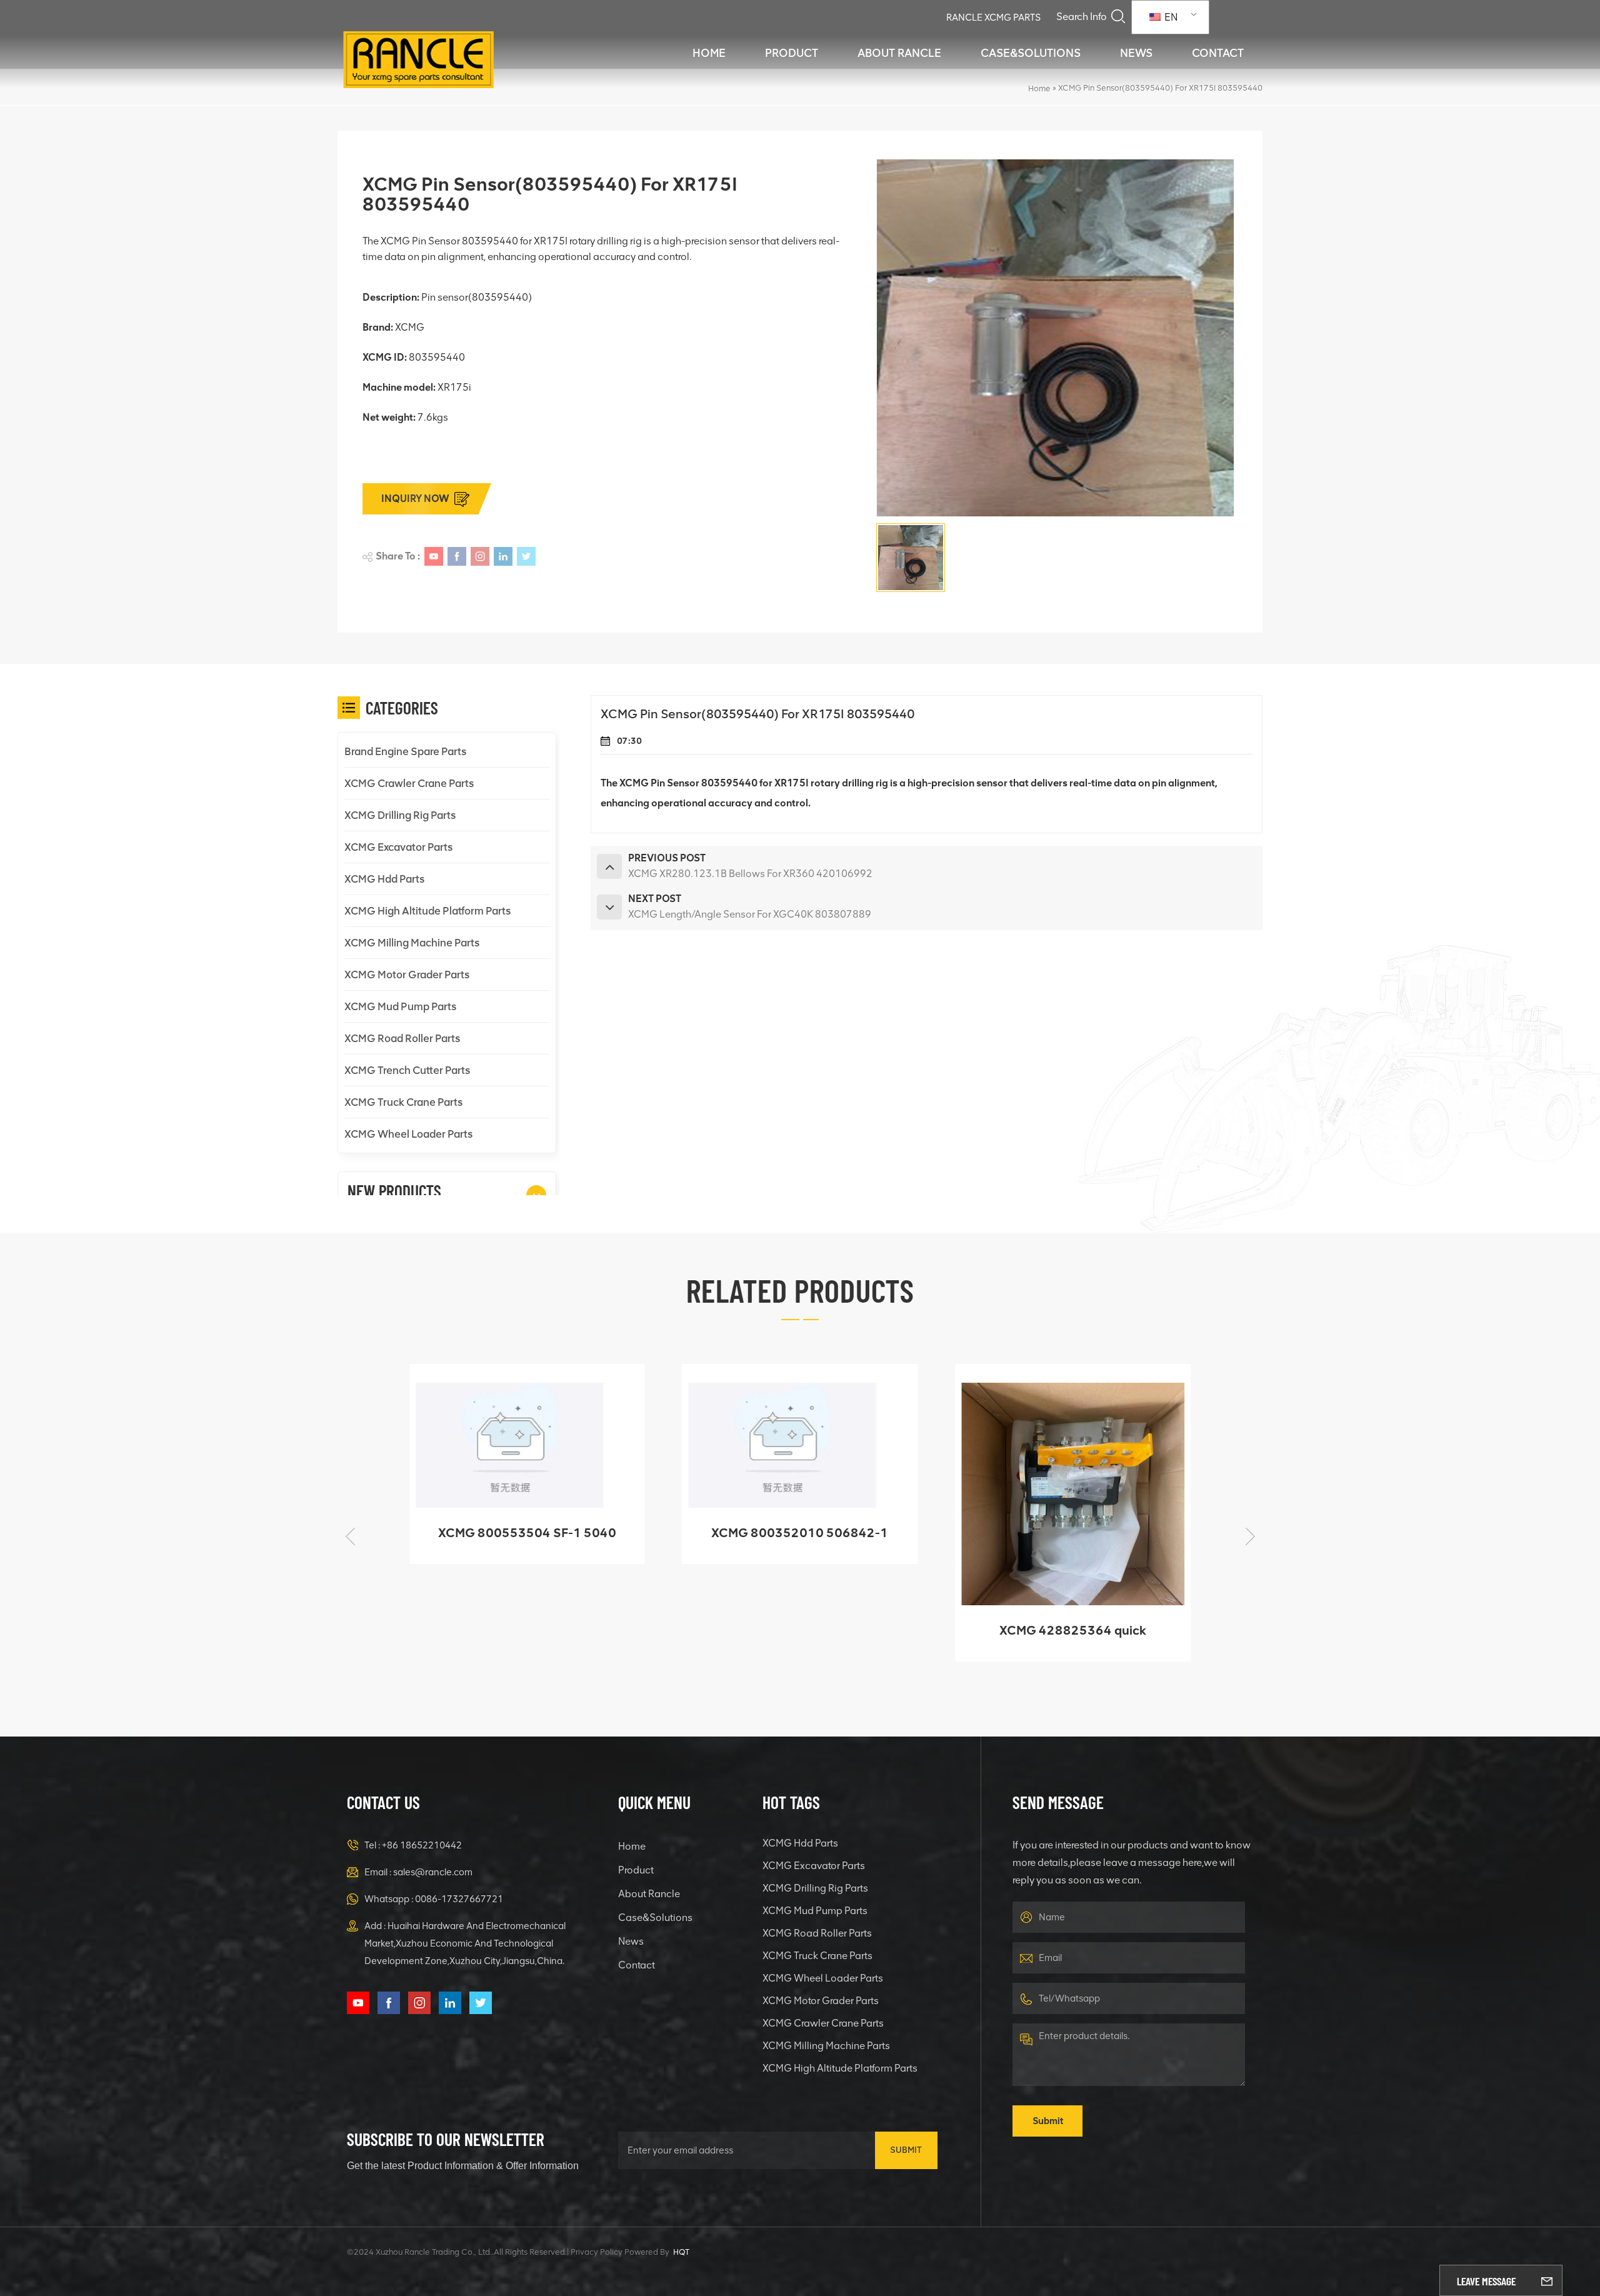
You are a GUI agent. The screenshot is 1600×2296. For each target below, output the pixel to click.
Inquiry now (415, 499)
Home (709, 53)
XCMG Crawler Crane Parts (409, 783)
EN (1170, 17)
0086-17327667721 (459, 1899)
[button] (536, 1195)
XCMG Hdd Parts (384, 879)
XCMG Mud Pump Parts (400, 1006)
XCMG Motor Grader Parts (407, 975)
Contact (1218, 53)
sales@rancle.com (433, 1872)
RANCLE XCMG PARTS (993, 18)
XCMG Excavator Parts (398, 847)
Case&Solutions (1031, 53)
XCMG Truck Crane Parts (403, 1102)
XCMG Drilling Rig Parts (400, 815)
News (1136, 53)
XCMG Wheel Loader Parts (408, 1134)
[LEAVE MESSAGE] (1547, 2280)
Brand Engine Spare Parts (405, 751)
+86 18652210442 (422, 1845)
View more (518, 1646)
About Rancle (899, 53)
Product (792, 53)
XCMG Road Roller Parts (402, 1038)
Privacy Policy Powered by (620, 2252)
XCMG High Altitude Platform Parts (427, 911)
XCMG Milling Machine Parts (412, 943)
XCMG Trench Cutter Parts (407, 1070)
